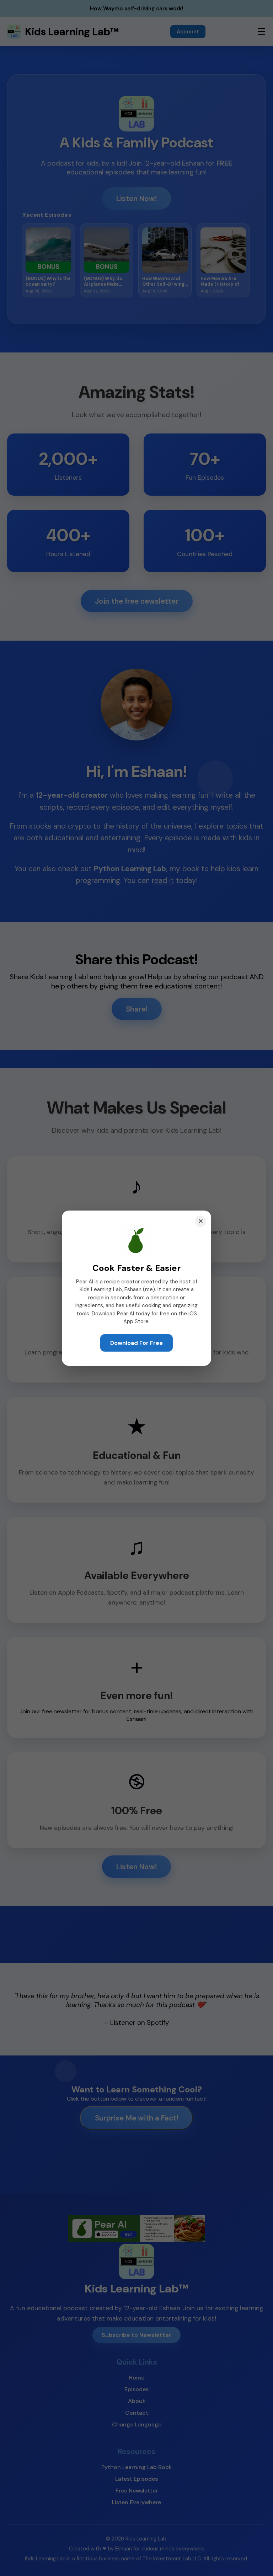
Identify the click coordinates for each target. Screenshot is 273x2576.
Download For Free (136, 1343)
